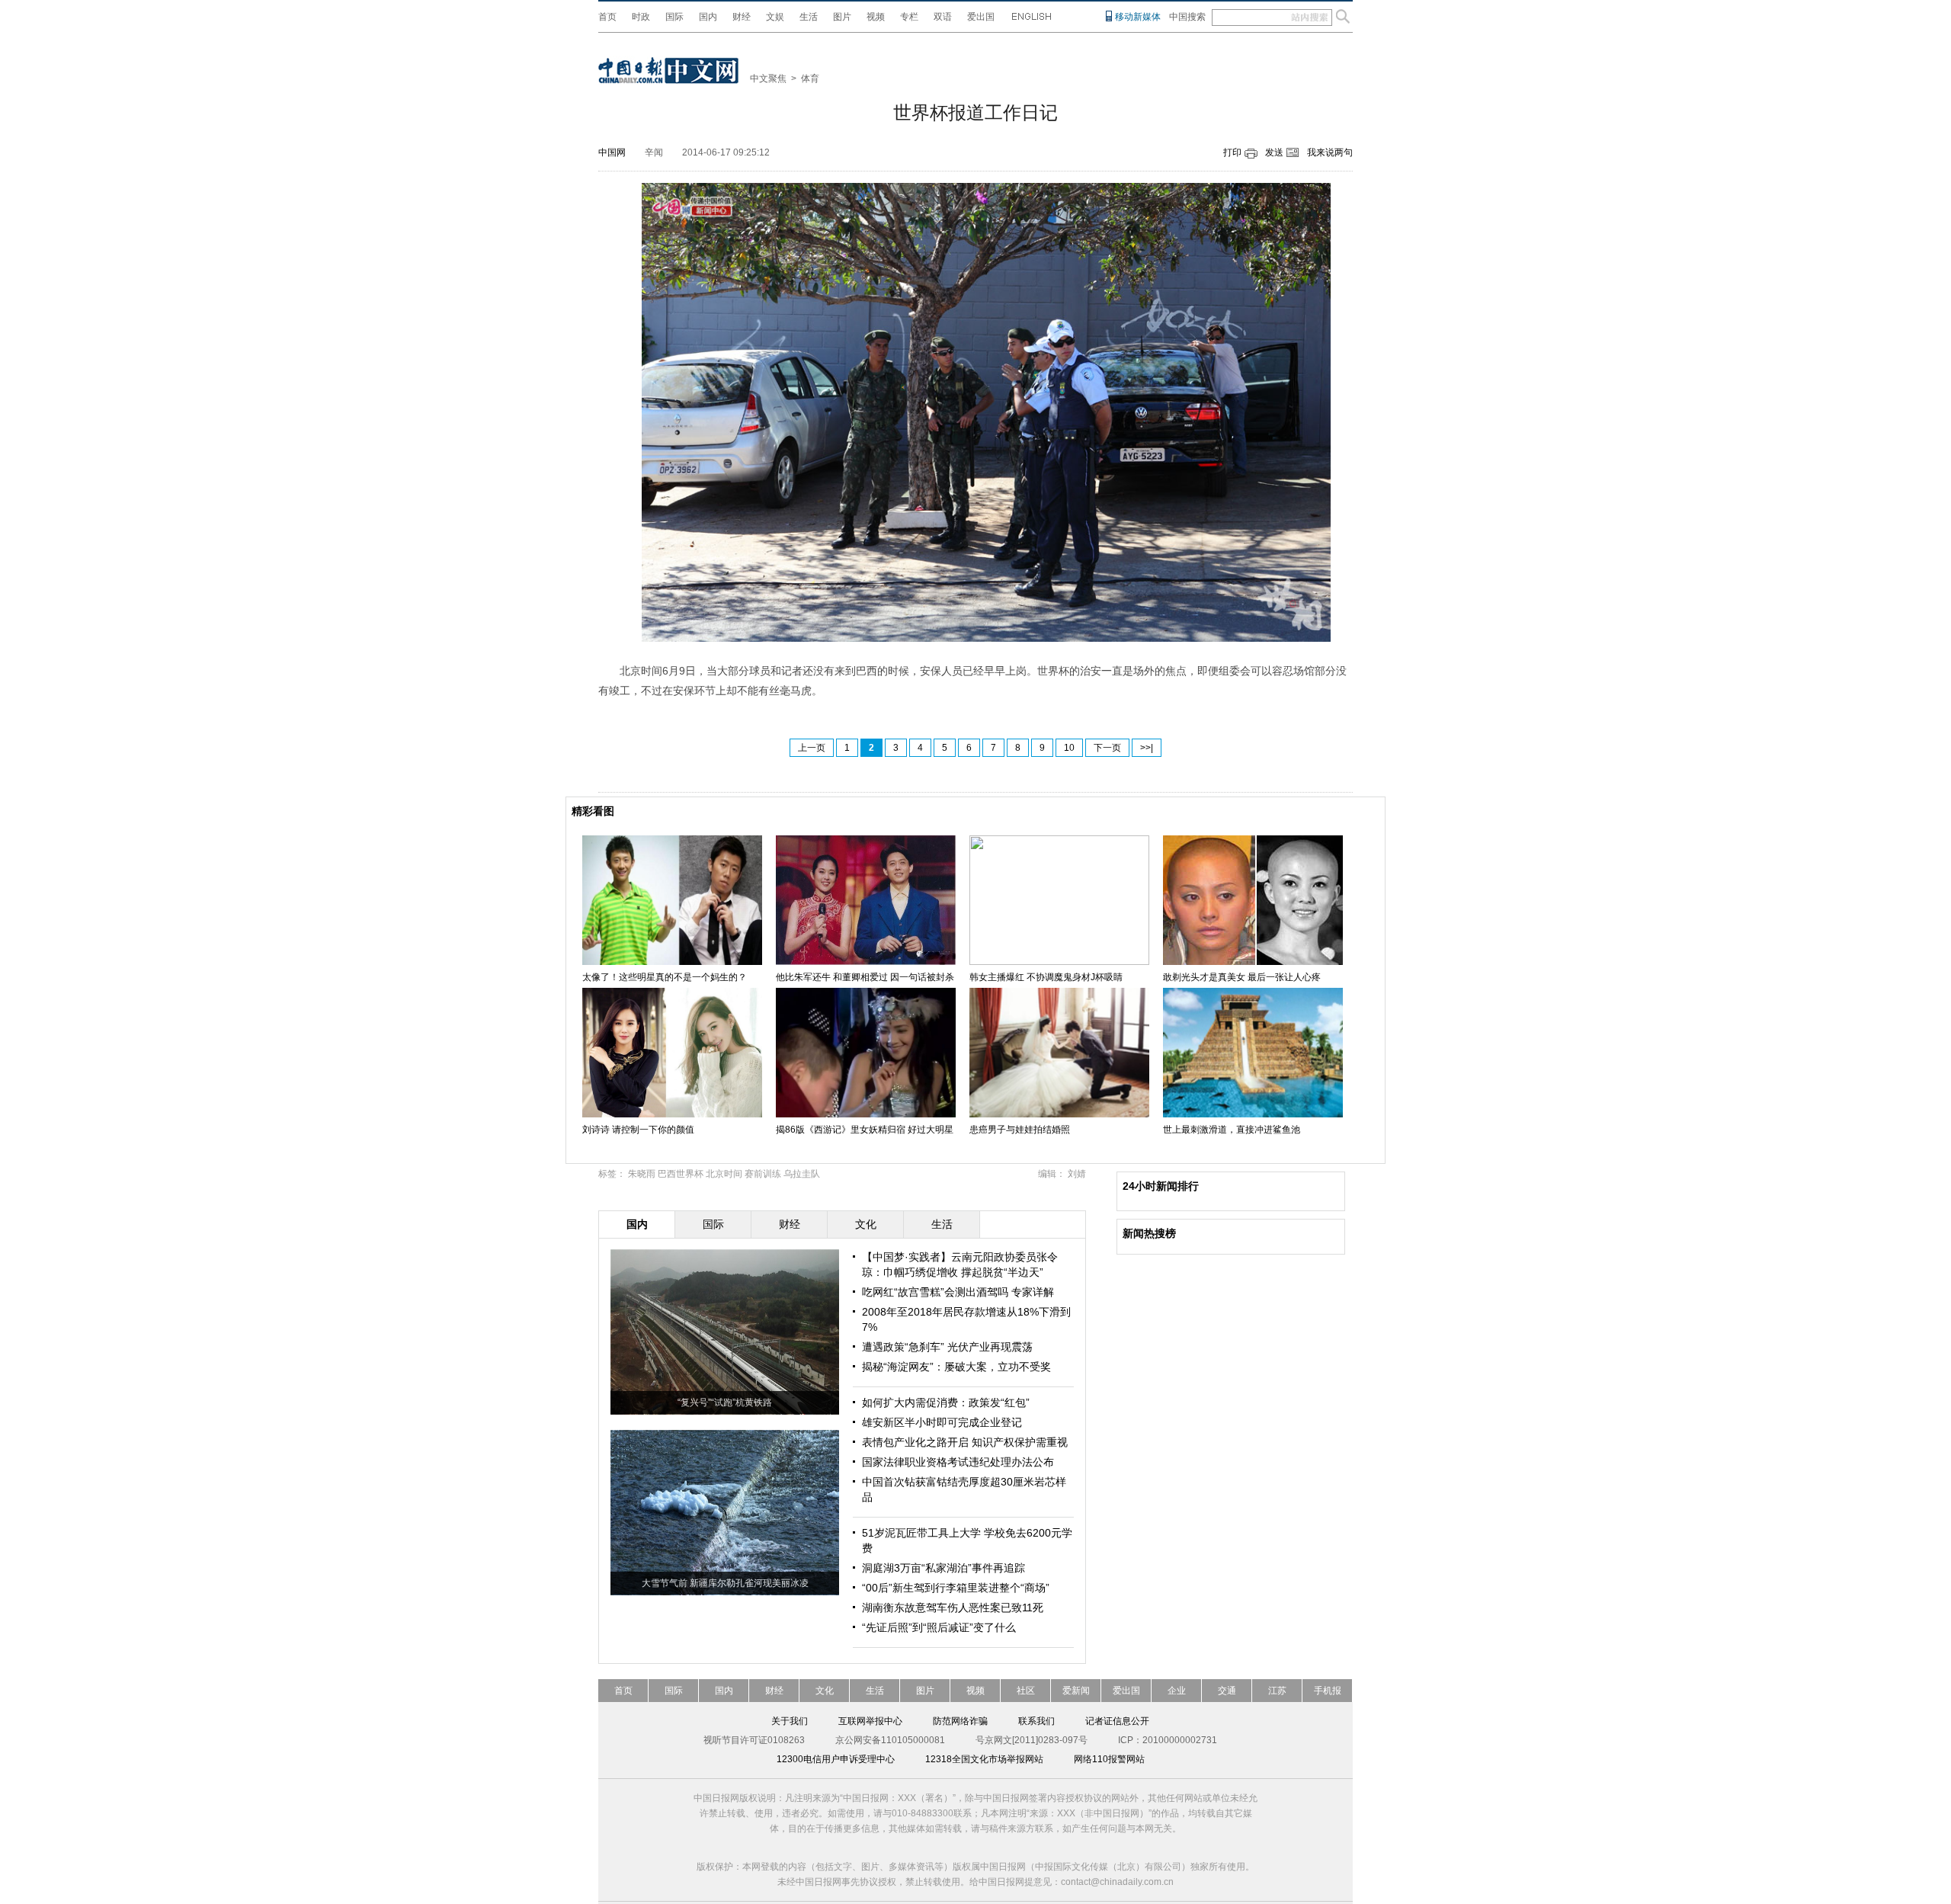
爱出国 (981, 17)
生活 (809, 17)
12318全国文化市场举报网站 (984, 1759)
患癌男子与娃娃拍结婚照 (1020, 1130)
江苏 (1277, 1691)
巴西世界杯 (681, 1174)
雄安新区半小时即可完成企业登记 (942, 1422)
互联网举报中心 (870, 1721)
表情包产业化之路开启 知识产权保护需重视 (965, 1442)
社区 (1026, 1691)
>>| (1147, 748)
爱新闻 (1076, 1691)
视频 (876, 17)
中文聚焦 (768, 79)
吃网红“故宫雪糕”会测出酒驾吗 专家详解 (958, 1292)
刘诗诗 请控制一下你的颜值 (638, 1130)
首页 (607, 17)
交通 (1227, 1691)
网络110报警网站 (1109, 1759)
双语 (943, 17)
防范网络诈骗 (960, 1721)
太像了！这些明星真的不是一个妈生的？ (665, 977)
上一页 (812, 748)
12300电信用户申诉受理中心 (836, 1759)
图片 (842, 17)
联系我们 (1036, 1721)
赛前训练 (763, 1174)
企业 (1177, 1691)
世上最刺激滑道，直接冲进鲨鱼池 (1232, 1130)
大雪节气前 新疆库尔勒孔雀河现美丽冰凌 (725, 1583)
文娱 (775, 17)
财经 (742, 17)
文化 (825, 1691)
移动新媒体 (1138, 17)
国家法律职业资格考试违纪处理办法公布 (958, 1462)
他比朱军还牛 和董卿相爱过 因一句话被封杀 (865, 977)
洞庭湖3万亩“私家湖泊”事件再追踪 (943, 1568)
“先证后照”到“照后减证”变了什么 (939, 1627)
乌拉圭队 (802, 1174)
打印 (1232, 152)
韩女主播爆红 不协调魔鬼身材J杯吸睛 (1046, 977)
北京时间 (724, 1174)
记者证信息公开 (1117, 1721)
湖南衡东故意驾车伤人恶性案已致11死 (953, 1608)
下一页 (1107, 748)
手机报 (1328, 1691)
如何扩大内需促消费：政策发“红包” (946, 1402)
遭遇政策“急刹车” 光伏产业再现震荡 (947, 1347)
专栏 (909, 17)
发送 (1274, 152)
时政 (641, 17)
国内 (708, 17)
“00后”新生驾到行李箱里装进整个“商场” (956, 1588)
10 (1069, 748)
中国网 (612, 152)
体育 (810, 79)
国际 (674, 17)
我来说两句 (1330, 152)
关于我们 (790, 1721)
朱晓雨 (642, 1174)
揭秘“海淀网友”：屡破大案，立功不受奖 (956, 1367)
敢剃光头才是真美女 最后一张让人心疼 (1242, 977)
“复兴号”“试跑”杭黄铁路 (725, 1402)
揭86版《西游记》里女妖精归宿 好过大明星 (865, 1130)
